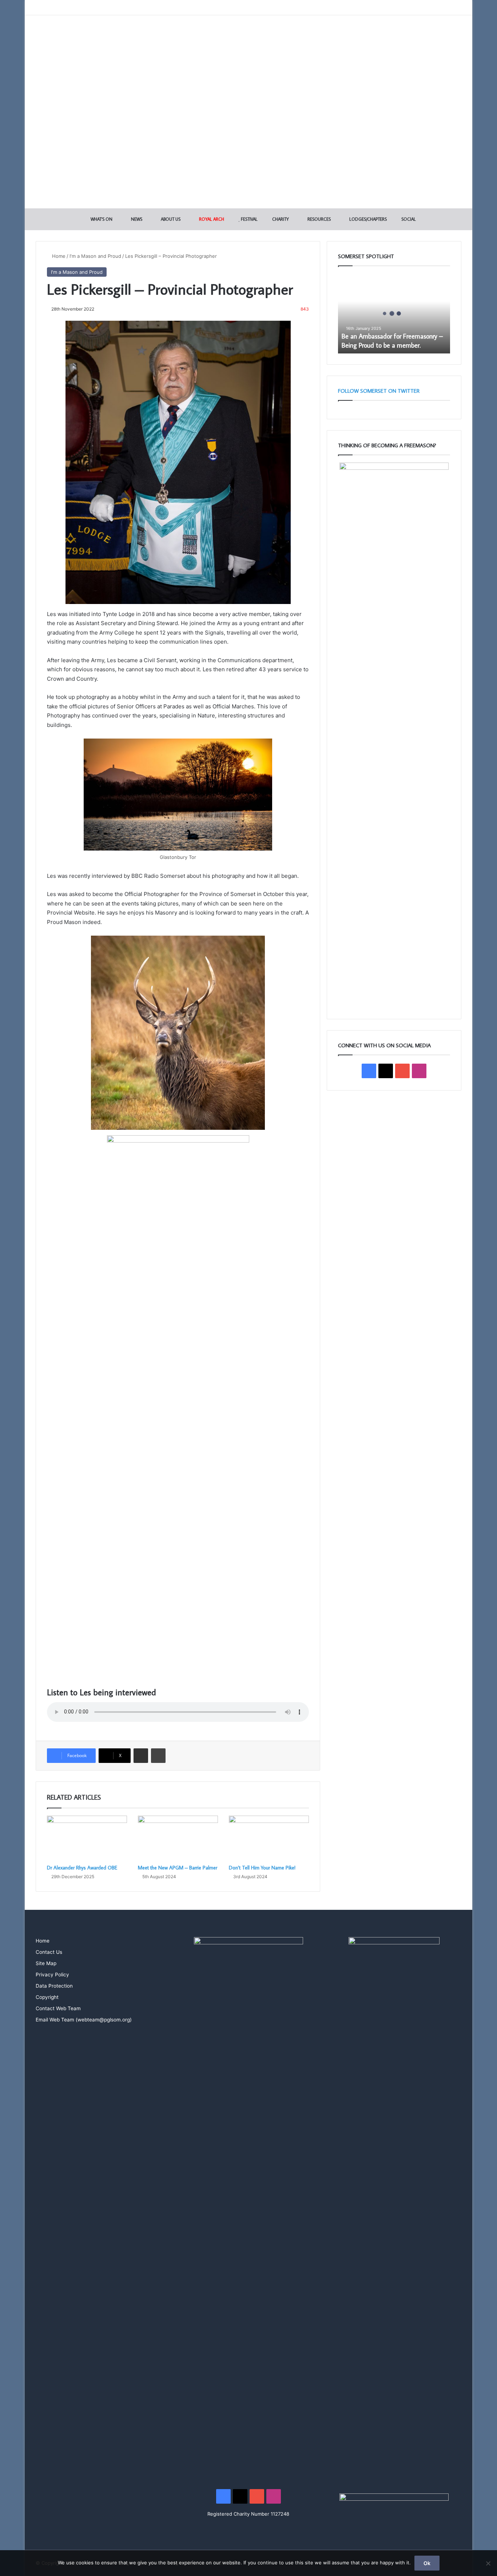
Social (408, 219)
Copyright (47, 1997)
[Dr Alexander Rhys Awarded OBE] (87, 1838)
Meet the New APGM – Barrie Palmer (178, 1868)
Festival (249, 219)
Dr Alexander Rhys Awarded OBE (82, 1868)
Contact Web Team (58, 2008)
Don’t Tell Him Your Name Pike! (262, 1868)
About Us (170, 219)
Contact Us (49, 1952)
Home (58, 256)
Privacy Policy (52, 1975)
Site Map (46, 1963)
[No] (488, 2563)
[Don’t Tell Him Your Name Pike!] (269, 1838)
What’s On (101, 219)
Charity (280, 219)
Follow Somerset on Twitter (379, 391)
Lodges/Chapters (367, 219)
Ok (427, 2563)
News (136, 219)
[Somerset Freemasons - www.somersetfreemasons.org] (249, 41)
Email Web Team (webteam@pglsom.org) (84, 2020)
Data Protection (54, 1986)
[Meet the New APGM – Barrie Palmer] (178, 1838)
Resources (319, 219)
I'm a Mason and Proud (95, 256)
